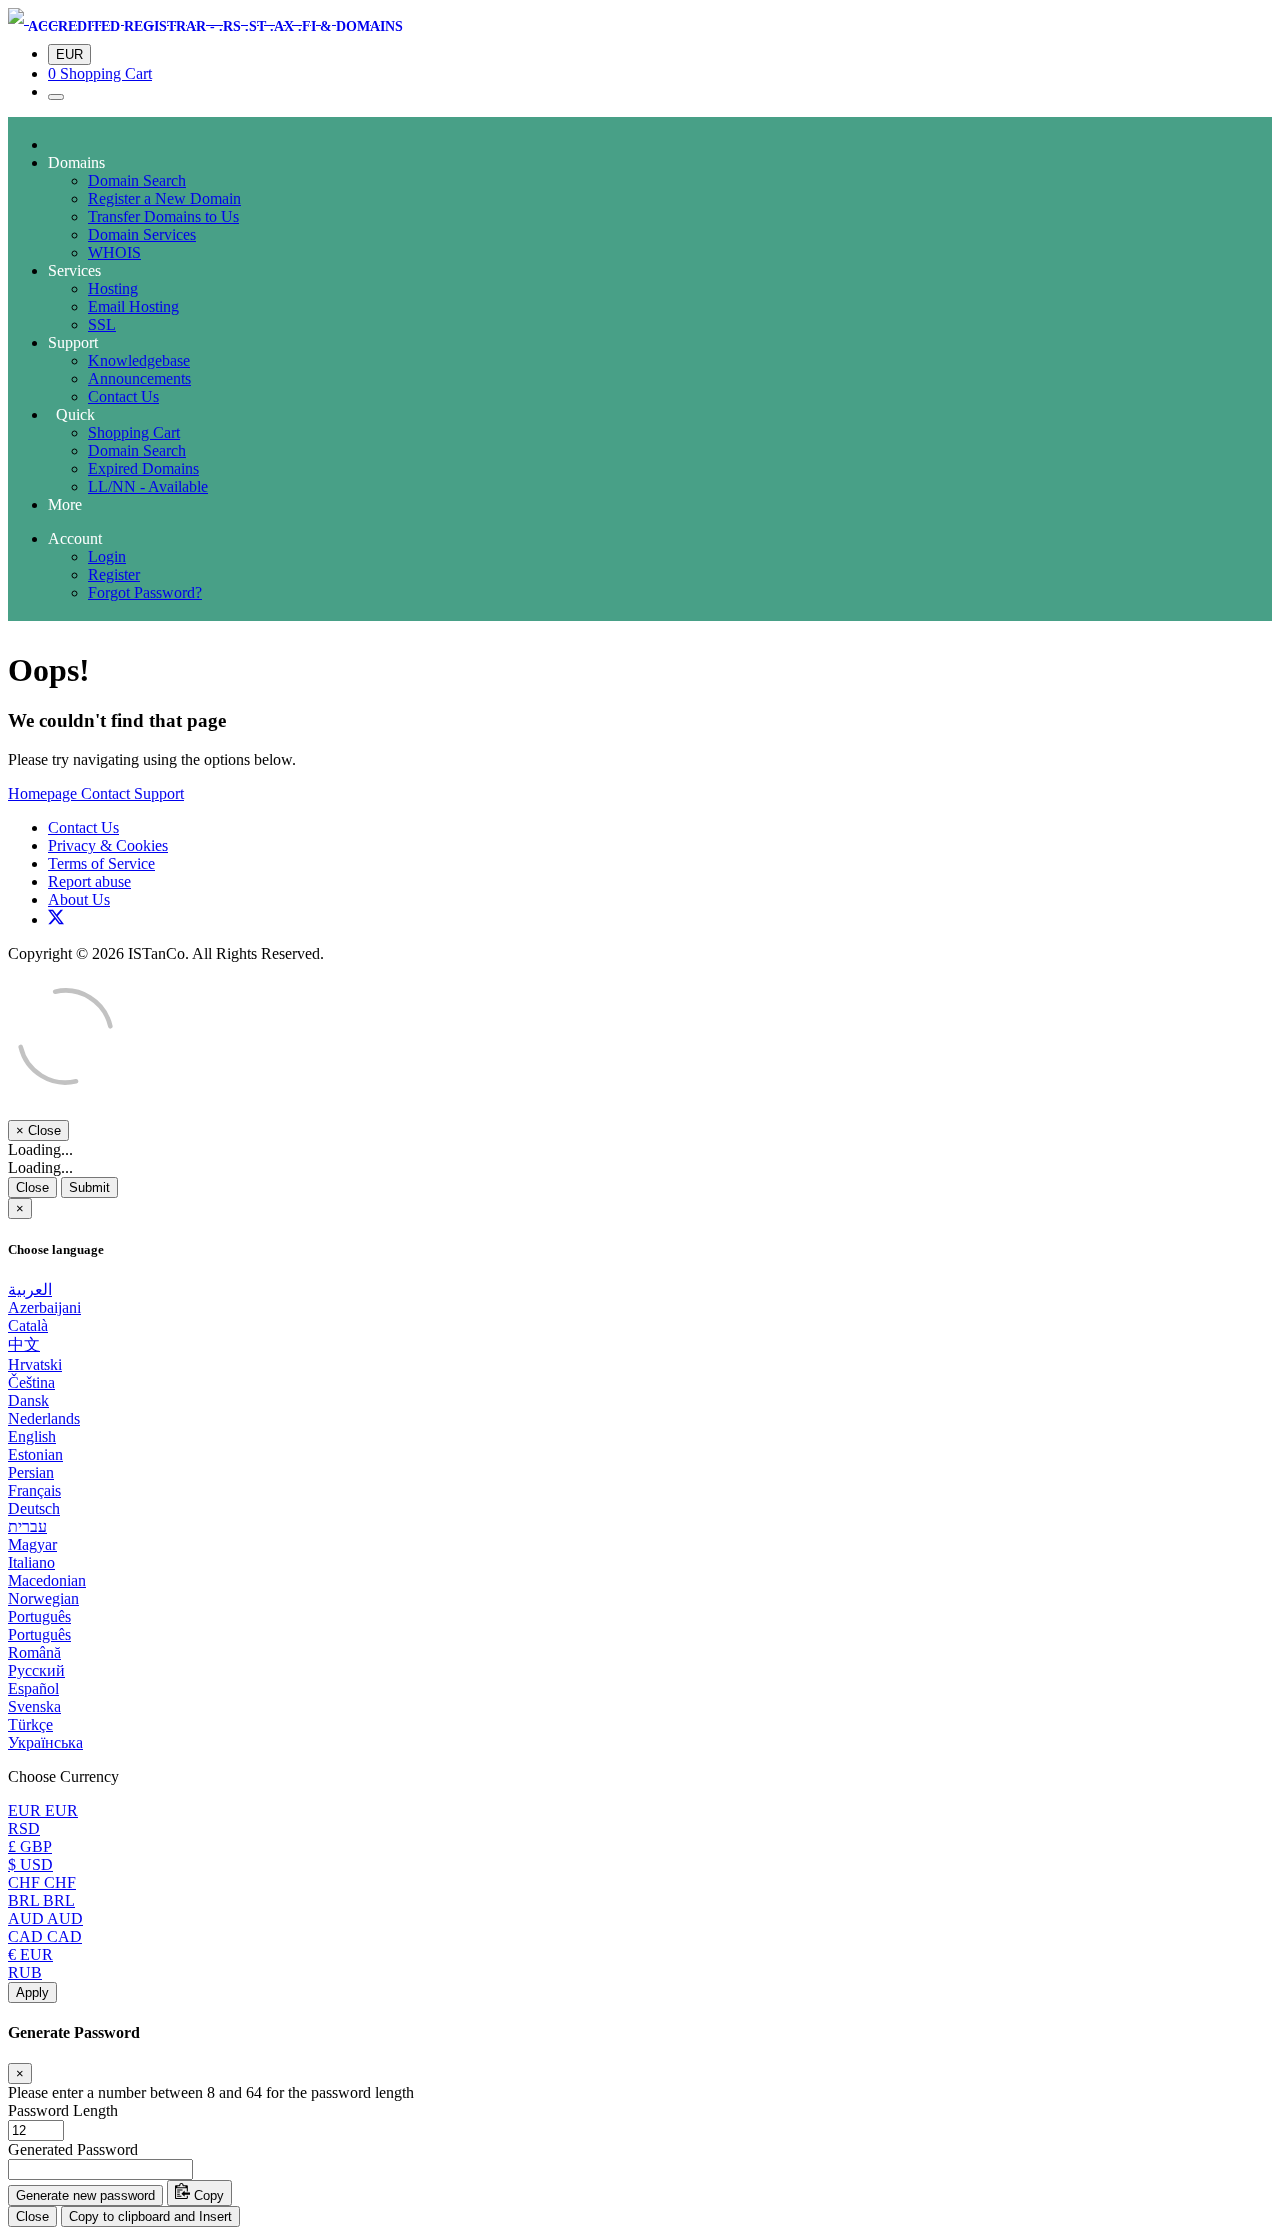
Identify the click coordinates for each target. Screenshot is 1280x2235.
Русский (36, 1670)
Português (39, 1616)
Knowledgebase (139, 360)
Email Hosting (133, 306)
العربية (30, 1289)
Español (33, 1688)
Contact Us (123, 396)
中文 (24, 1344)
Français (34, 1490)
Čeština (31, 1382)
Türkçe (30, 1724)
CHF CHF (42, 1882)
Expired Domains (143, 468)
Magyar (32, 1544)
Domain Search (137, 180)
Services (74, 270)
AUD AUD (45, 1918)
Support (73, 342)
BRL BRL (41, 1900)
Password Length (63, 2110)
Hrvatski (35, 1364)
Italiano (31, 1562)
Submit (89, 1187)
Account (75, 538)
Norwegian (43, 1598)
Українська (45, 1742)
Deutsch (34, 1508)
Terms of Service (101, 863)
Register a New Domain (164, 198)
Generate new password (85, 2195)
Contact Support (132, 793)
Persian (31, 1472)
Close (32, 1187)
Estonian (35, 1454)
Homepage (44, 793)
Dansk (28, 1400)
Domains (76, 162)
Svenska (34, 1706)
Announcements (139, 378)
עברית (27, 1526)
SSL (102, 324)
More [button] (65, 504)
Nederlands (44, 1418)
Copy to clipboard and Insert (150, 2216)
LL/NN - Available (148, 486)
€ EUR (30, 1954)
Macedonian (47, 1580)
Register (114, 574)
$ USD (30, 1864)
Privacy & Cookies (108, 845)
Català (28, 1325)
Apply (32, 1992)
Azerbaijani (44, 1307)
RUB (25, 1972)
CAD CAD (45, 1936)
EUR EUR (43, 1810)
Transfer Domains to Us (163, 216)
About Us (79, 899)
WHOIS (114, 252)
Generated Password (73, 2149)
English (32, 1436)
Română (34, 1652)
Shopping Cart (134, 432)
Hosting (113, 288)
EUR (69, 54)
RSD (24, 1828)
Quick (71, 414)
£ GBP (30, 1846)
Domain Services (142, 234)
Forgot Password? (145, 592)
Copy (207, 2195)
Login (107, 556)
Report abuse (89, 881)
